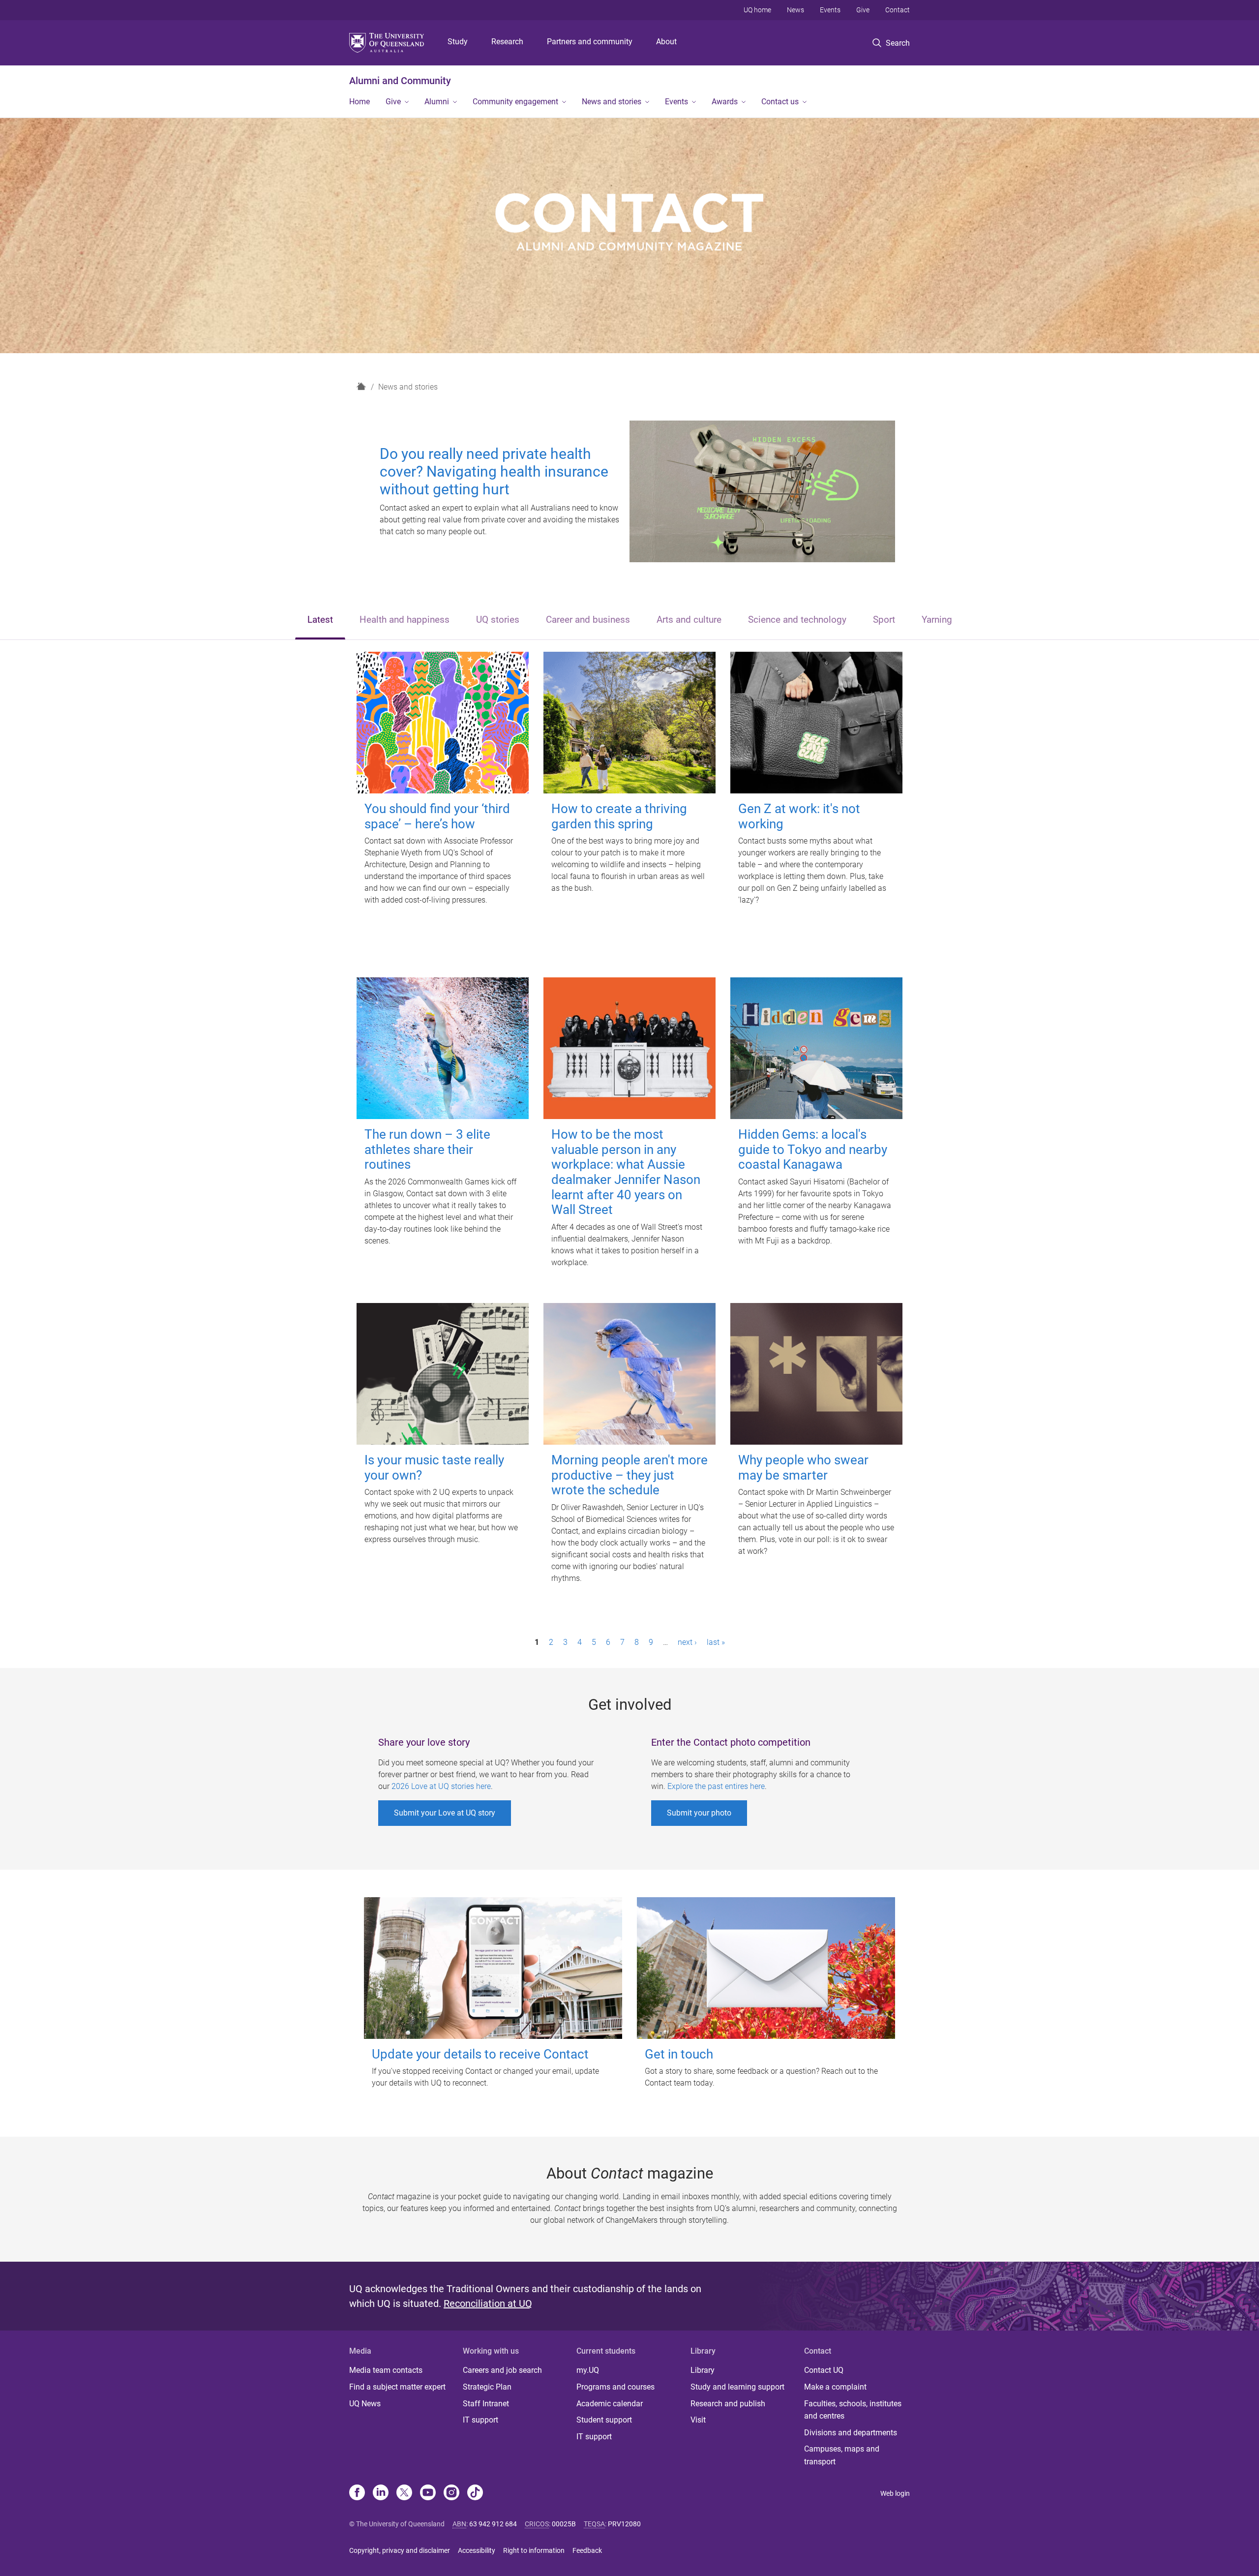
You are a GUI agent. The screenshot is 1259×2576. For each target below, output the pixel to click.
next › (687, 1642)
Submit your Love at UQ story (445, 1813)
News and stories (612, 102)
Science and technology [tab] (797, 620)
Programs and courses (615, 2387)
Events (830, 10)
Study (458, 42)
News (795, 10)
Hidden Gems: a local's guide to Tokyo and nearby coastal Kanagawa (813, 1149)
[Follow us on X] (404, 2493)
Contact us (780, 102)
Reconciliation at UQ (488, 2303)
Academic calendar (610, 2404)
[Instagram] (451, 2493)
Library (703, 2370)
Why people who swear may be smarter (803, 1468)
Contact (898, 10)
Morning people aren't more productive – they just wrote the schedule (629, 1475)
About (666, 42)
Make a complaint (835, 2387)
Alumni (437, 102)
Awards (725, 102)
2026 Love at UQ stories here (441, 1786)
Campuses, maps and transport (842, 2455)
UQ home (757, 10)
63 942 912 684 (493, 2524)
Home (360, 102)
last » (716, 1642)
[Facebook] (357, 2493)
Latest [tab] (320, 620)
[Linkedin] (381, 2493)
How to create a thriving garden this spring (619, 816)
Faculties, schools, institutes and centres (853, 2410)
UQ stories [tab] (498, 620)
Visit (698, 2420)
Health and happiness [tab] (405, 620)
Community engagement (515, 102)
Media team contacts (386, 2370)
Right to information (534, 2550)
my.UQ (588, 2370)
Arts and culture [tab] (689, 620)
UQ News (365, 2404)
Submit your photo (699, 1813)
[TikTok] (475, 2493)
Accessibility (477, 2550)
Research (507, 42)
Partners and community (590, 42)
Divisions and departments (851, 2433)
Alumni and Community (400, 81)
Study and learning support (737, 2387)
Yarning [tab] (937, 620)
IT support (480, 2420)
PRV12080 (624, 2524)
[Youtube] (428, 2493)
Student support (604, 2420)
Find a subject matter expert (397, 2387)
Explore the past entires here (716, 1786)
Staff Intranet (486, 2404)
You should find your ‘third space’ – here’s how (437, 816)
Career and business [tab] (588, 620)
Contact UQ (824, 2370)
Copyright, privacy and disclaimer (400, 2550)
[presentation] (320, 621)
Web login (895, 2493)
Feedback (587, 2550)
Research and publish (728, 2404)
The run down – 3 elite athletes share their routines (427, 1149)
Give (863, 10)
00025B (564, 2524)
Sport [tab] (884, 620)
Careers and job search (502, 2370)
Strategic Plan (487, 2387)
